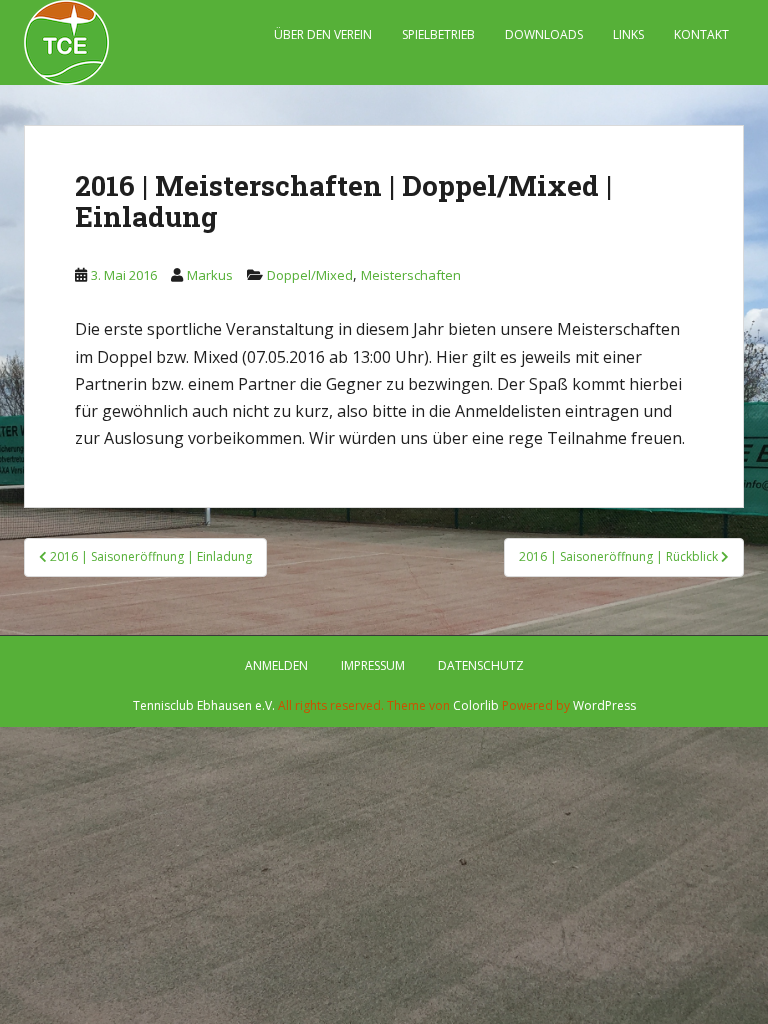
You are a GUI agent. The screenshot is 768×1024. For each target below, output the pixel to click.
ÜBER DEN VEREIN (323, 34)
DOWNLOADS (544, 34)
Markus (210, 275)
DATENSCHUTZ (481, 665)
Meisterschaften (411, 275)
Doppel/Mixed (310, 275)
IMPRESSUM (373, 665)
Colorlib (476, 705)
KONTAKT (701, 34)
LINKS (628, 34)
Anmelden (276, 665)
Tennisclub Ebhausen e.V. (204, 705)
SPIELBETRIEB (438, 34)
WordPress (604, 705)
